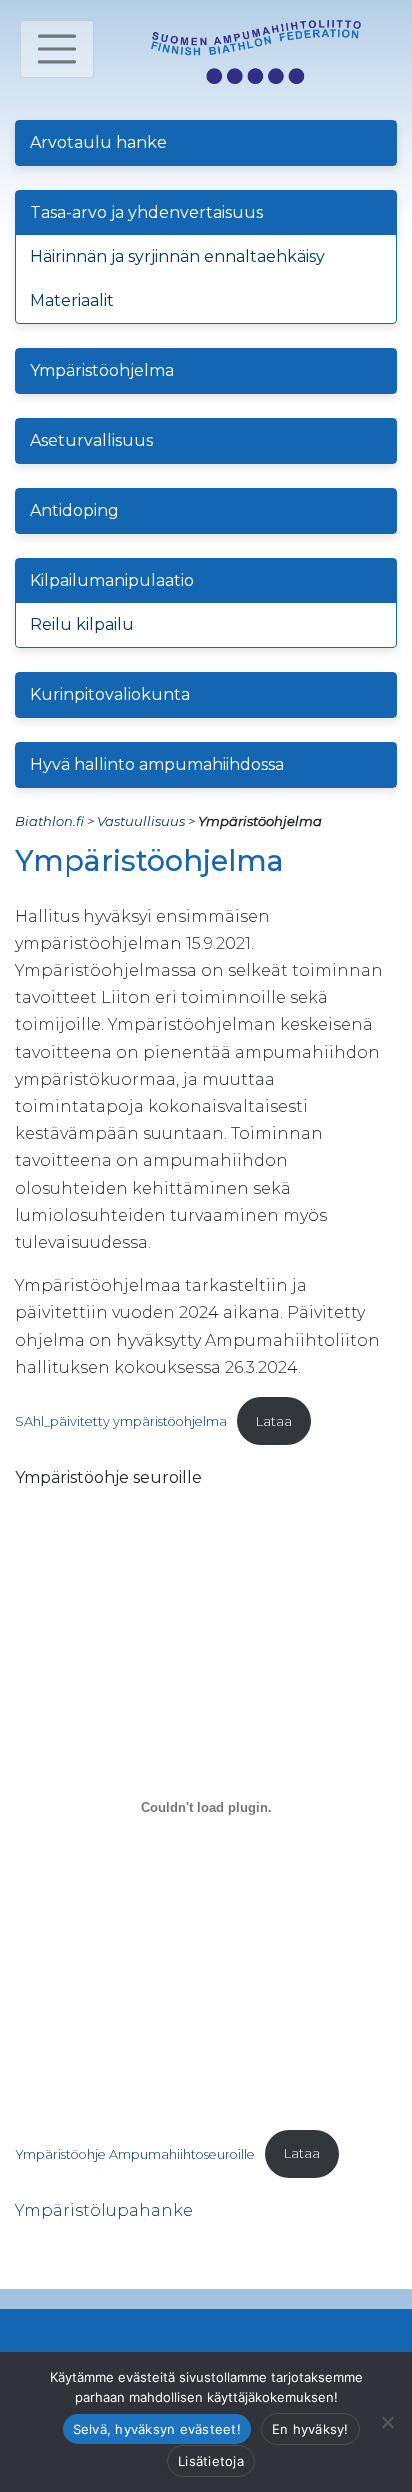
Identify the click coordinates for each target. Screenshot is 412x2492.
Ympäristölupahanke (104, 2210)
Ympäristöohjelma (102, 370)
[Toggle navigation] (57, 49)
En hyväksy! (310, 2429)
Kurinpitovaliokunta (110, 694)
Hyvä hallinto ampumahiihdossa (157, 764)
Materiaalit (72, 300)
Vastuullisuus (141, 821)
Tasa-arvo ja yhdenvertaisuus (146, 212)
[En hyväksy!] (387, 2422)
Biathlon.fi (49, 821)
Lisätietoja (211, 2461)
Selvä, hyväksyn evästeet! (157, 2429)
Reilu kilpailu (82, 624)
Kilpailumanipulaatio (112, 580)
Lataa (274, 1421)
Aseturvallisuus (91, 440)
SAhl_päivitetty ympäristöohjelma (121, 1421)
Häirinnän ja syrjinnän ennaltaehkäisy (177, 256)
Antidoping (74, 510)
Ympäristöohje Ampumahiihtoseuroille (135, 2153)
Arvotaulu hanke (98, 142)
